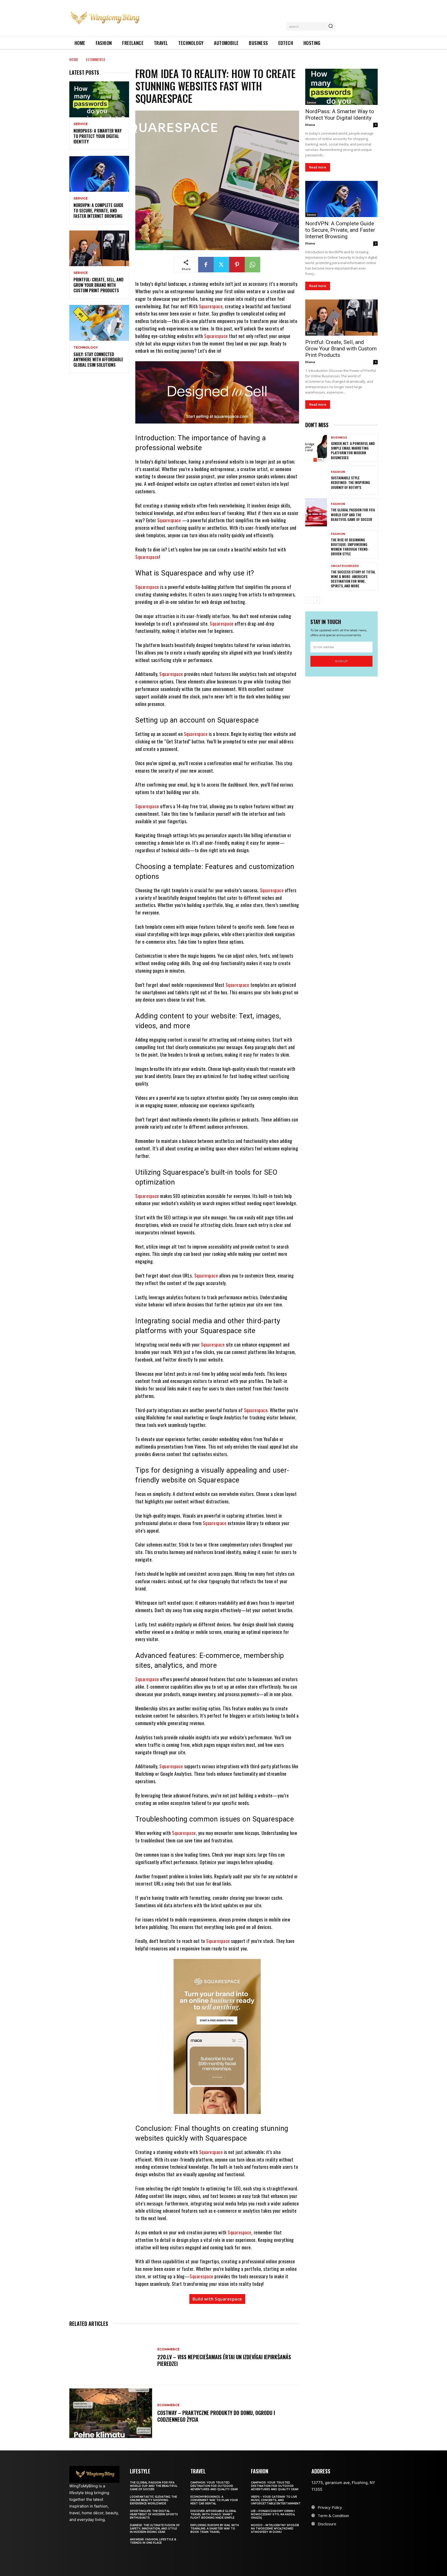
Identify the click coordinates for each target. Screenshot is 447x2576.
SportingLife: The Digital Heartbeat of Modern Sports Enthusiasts (154, 2514)
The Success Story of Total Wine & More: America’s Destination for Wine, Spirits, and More (353, 579)
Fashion (338, 472)
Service (81, 124)
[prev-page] (308, 600)
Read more (318, 167)
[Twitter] (221, 265)
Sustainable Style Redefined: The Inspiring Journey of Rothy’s (350, 482)
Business (339, 438)
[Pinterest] (237, 265)
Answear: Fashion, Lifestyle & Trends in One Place (153, 2541)
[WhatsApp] (252, 265)
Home (74, 59)
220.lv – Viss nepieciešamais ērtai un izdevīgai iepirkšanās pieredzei (224, 2360)
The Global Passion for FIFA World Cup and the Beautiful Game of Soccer (353, 514)
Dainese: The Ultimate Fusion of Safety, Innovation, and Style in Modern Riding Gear (155, 2529)
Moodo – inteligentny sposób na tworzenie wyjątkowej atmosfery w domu (275, 2529)
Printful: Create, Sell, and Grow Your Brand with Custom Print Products (98, 285)
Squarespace (211, 306)
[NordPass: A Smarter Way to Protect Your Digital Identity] (99, 99)
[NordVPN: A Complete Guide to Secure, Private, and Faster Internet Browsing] (99, 174)
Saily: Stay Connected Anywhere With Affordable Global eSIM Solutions (98, 360)
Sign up (341, 661)
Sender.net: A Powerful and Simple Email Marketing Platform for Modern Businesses (353, 450)
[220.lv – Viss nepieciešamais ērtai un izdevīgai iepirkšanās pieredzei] (111, 2357)
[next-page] (317, 600)
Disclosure (327, 2524)
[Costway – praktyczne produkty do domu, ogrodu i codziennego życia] (111, 2413)
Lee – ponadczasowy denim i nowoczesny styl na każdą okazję (273, 2514)
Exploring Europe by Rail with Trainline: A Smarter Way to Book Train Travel (215, 2529)
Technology (86, 348)
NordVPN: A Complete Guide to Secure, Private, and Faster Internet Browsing (98, 211)
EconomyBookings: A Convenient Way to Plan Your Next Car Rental (214, 2500)
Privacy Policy (330, 2507)
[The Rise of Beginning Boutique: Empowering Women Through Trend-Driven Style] (316, 544)
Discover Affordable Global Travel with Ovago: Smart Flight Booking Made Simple (213, 2514)
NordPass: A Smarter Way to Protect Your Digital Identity (98, 136)
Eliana (310, 125)
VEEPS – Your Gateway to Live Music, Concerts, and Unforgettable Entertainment (276, 2500)
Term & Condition (333, 2516)
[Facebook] (206, 265)
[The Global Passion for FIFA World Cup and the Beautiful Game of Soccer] (316, 512)
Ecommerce (96, 59)
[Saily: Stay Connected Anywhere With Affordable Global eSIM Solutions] (99, 323)
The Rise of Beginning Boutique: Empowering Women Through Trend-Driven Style (350, 547)
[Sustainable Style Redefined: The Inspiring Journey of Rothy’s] (316, 480)
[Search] (331, 26)
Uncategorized (345, 566)
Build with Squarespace (217, 2299)
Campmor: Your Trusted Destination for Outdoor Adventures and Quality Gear (214, 2486)
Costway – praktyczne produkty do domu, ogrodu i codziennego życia (216, 2416)
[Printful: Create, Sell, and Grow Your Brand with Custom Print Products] (99, 248)
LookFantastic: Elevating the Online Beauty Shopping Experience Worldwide (153, 2500)
